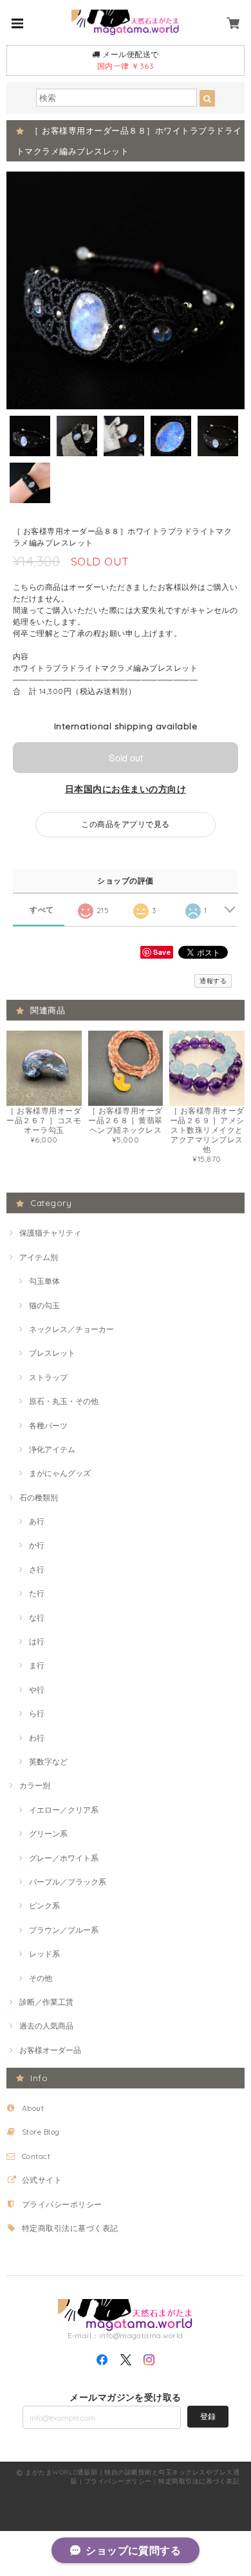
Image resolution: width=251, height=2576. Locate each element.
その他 (41, 1978)
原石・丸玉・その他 (64, 1401)
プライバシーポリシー (62, 2204)
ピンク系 (44, 1905)
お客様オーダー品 (50, 2050)
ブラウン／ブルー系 (64, 1930)
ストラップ (48, 1377)
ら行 (37, 1713)
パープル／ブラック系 (68, 1882)
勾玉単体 (44, 1281)
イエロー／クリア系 (64, 1810)
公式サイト (42, 2180)
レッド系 (44, 1954)
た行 (37, 1593)
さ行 (37, 1569)
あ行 (37, 1521)
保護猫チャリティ (50, 1233)
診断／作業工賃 (46, 2002)
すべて (42, 910)
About (33, 2108)
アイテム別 (39, 1257)
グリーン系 (48, 1834)
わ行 (37, 1738)
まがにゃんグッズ (60, 1473)
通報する (213, 981)
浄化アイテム (52, 1449)
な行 (37, 1618)
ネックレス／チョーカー (71, 1329)
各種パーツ (48, 1426)
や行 (37, 1690)
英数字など (48, 1762)
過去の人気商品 (46, 2026)
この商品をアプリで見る (125, 824)
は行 (37, 1641)
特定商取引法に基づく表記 (70, 2228)
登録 (208, 2416)
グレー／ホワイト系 (64, 1858)
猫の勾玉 (44, 1305)
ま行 (37, 1665)
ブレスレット (52, 1353)
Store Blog (41, 2132)
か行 (37, 1545)
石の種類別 (39, 1497)
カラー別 (35, 1785)
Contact (36, 2156)
